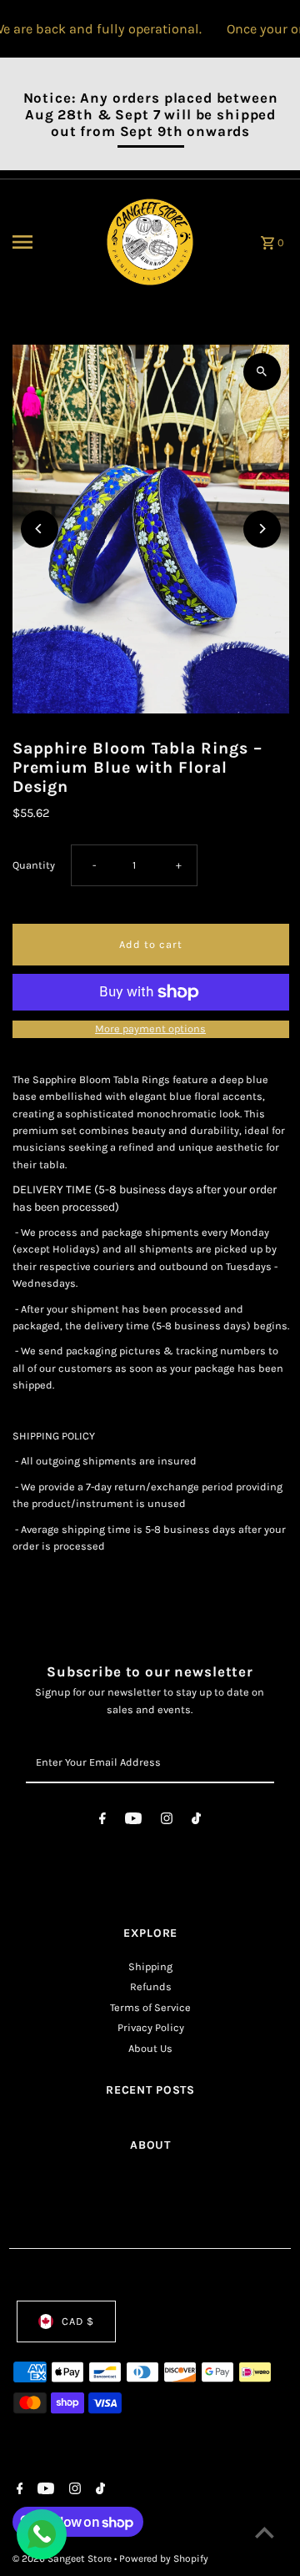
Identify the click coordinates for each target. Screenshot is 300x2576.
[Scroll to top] (265, 2532)
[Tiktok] (196, 1821)
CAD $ (78, 2321)
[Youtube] (133, 1821)
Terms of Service (150, 2007)
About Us (150, 2048)
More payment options (150, 1028)
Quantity (34, 865)
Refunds (151, 1986)
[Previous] (40, 529)
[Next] (262, 529)
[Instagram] (167, 1821)
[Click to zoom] (262, 372)
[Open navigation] (50, 242)
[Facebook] (102, 1821)
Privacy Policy (151, 2027)
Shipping (150, 1966)
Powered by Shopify (164, 2558)
